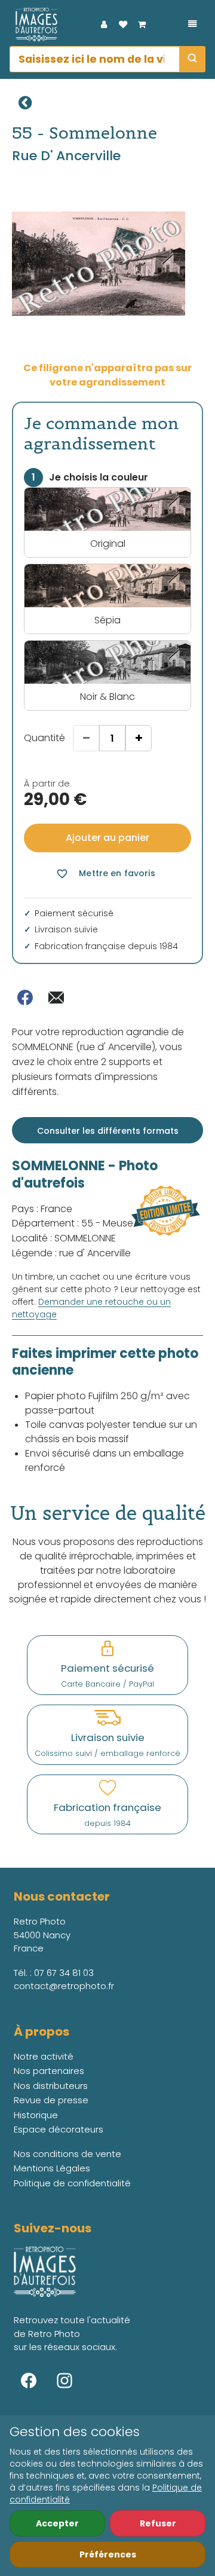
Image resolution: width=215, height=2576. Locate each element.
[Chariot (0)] (142, 25)
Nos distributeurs (51, 2086)
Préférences (108, 2554)
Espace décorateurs (59, 2129)
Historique (36, 2115)
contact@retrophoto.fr (64, 1986)
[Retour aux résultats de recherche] (25, 103)
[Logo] (33, 25)
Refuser (158, 2523)
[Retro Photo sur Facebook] (29, 2381)
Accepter (57, 2523)
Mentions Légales (52, 2168)
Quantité (44, 738)
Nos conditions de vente (67, 2154)
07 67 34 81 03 (64, 1973)
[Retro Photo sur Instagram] (64, 2381)
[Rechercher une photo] (192, 59)
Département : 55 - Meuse (73, 1223)
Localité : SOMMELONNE (64, 1238)
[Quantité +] (139, 738)
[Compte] (104, 25)
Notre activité (44, 2056)
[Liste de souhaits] (123, 25)
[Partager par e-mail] (56, 998)
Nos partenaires (49, 2071)
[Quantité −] (86, 738)
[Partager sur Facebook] (25, 998)
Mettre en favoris (105, 874)
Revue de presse (51, 2100)
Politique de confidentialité (72, 2183)
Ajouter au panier (107, 838)
